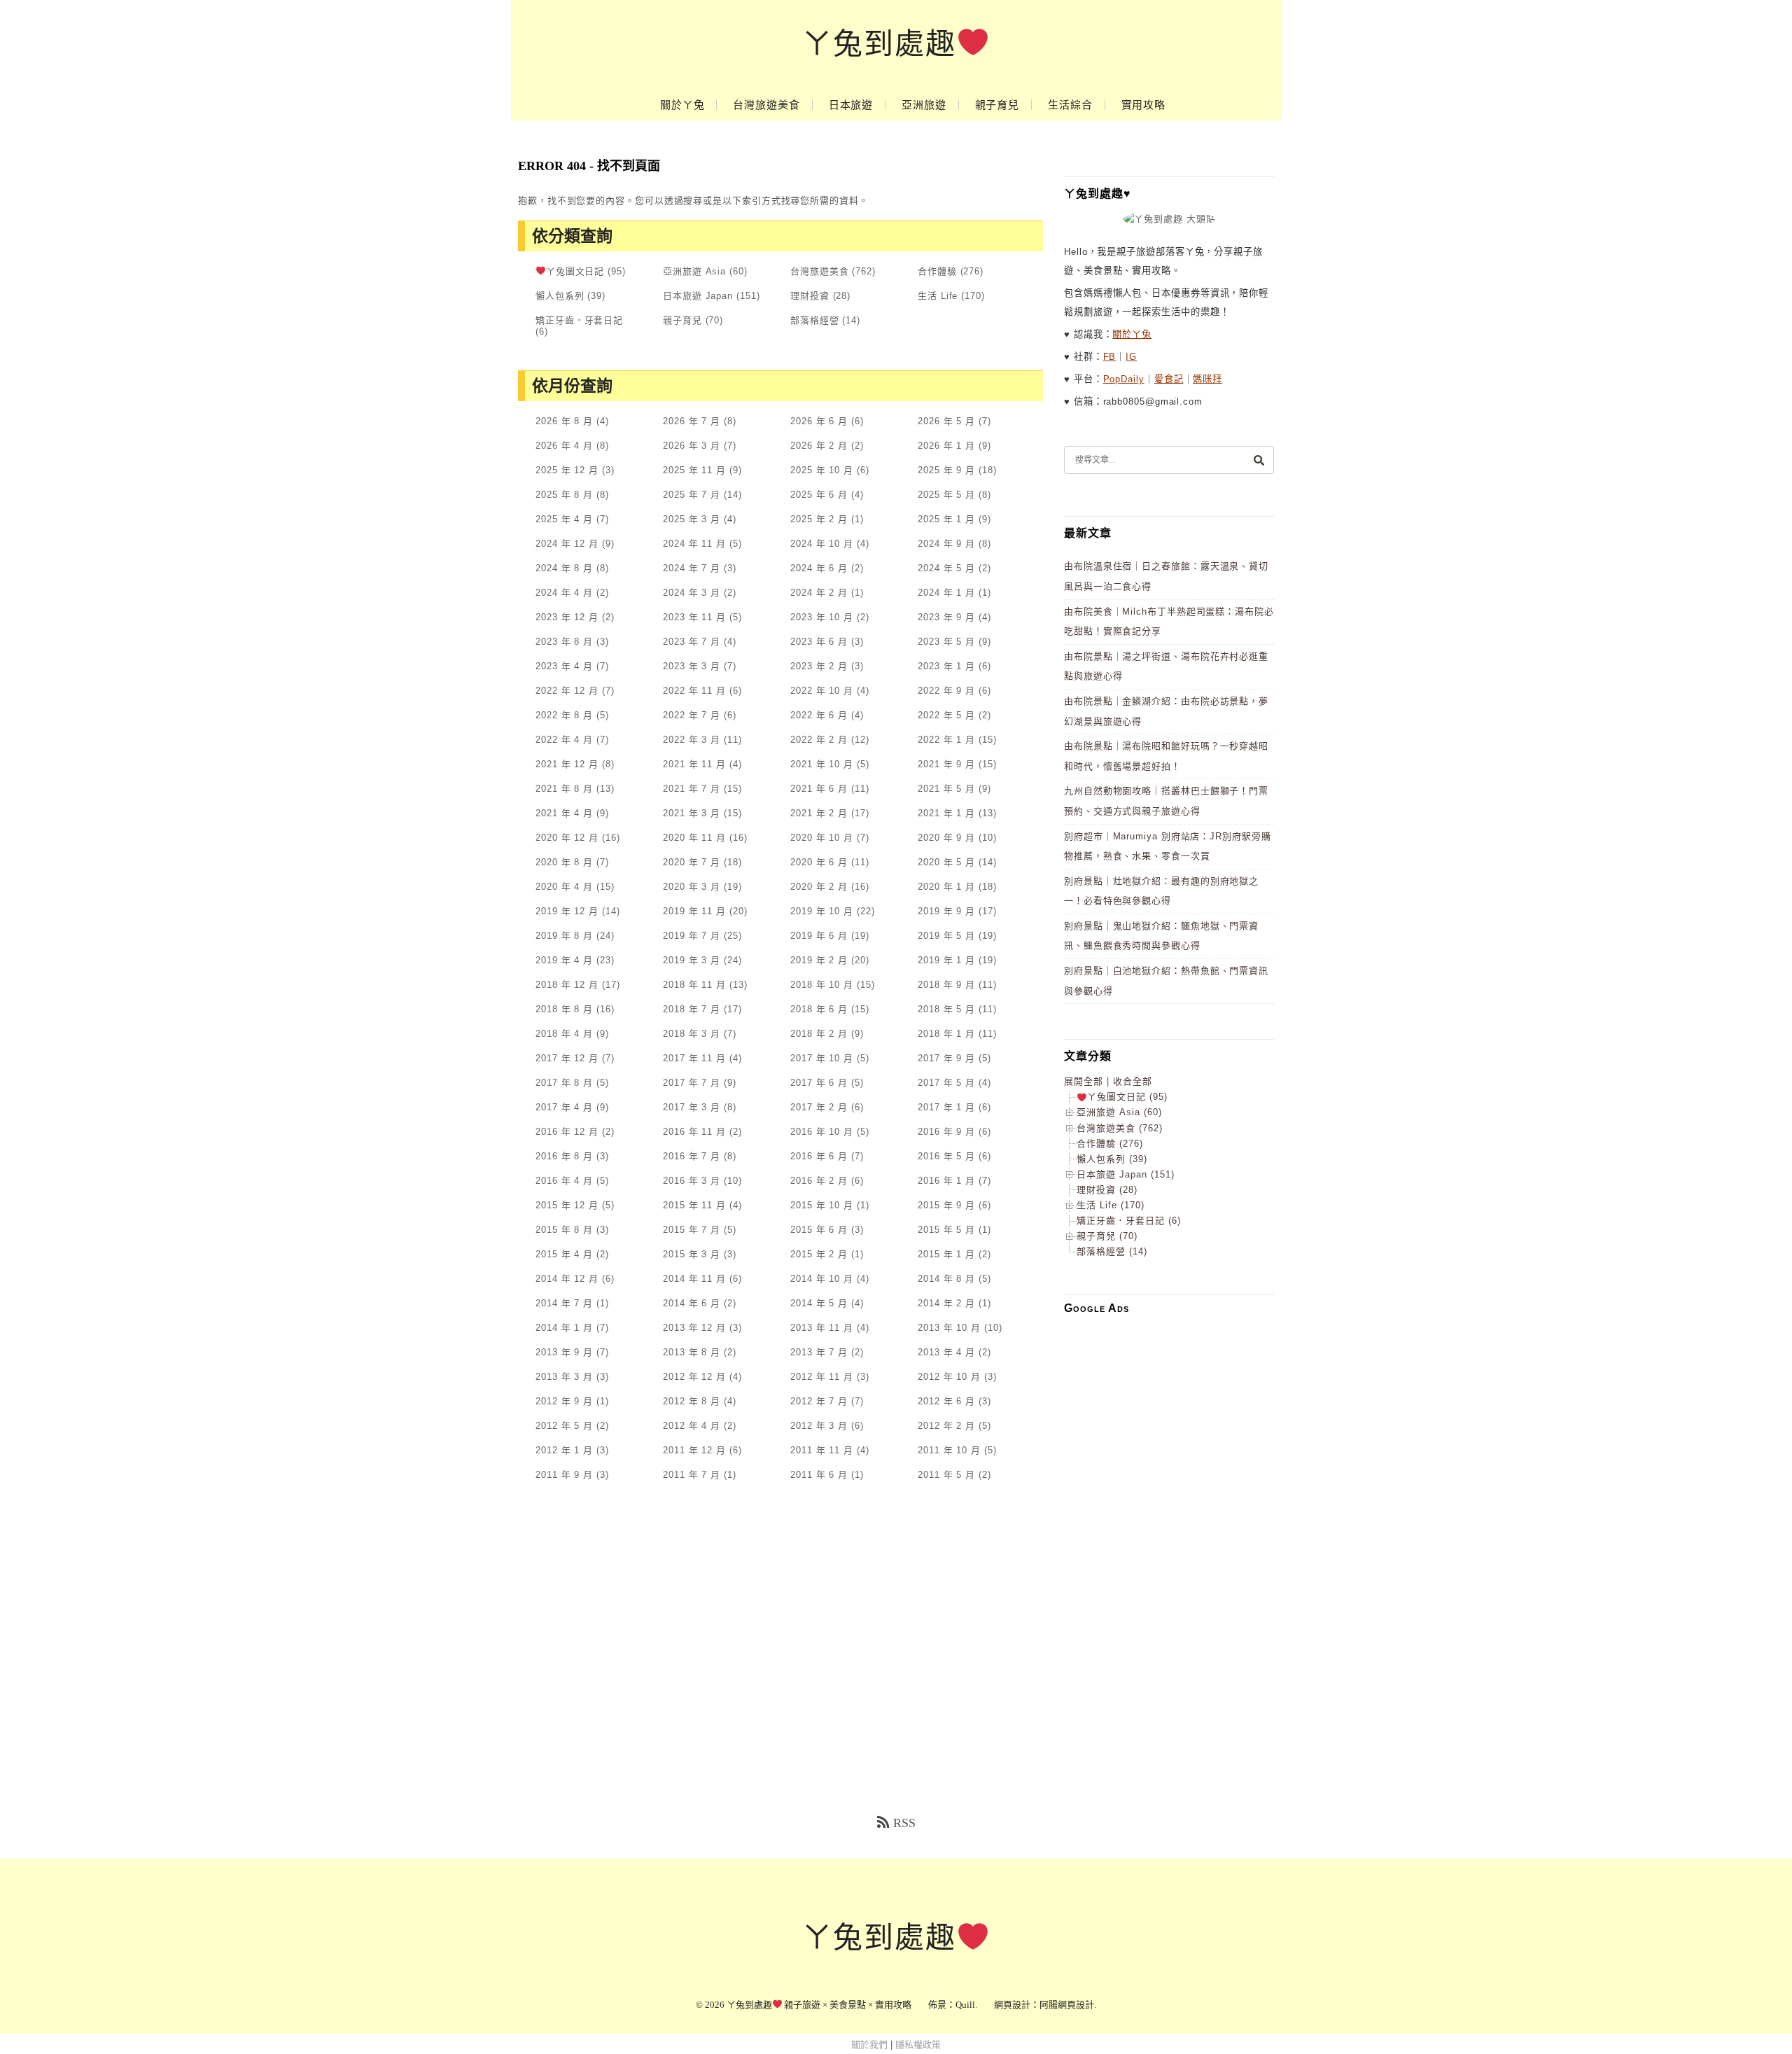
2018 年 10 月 (822, 985)
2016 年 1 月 (946, 1181)
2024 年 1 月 (946, 593)
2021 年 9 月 (946, 764)
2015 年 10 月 (822, 1205)
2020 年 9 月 (946, 838)
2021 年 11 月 (694, 764)
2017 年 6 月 (819, 1083)
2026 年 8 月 (564, 421)
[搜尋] (1259, 460)
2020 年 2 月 (819, 887)
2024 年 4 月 (564, 593)
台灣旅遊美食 (766, 105)
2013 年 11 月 (822, 1328)
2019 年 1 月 (946, 960)
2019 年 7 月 (692, 936)
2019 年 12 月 (567, 911)
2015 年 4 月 (564, 1254)
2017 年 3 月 (692, 1107)
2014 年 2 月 (946, 1303)
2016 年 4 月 (564, 1181)
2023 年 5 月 (946, 642)
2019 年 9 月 (946, 911)
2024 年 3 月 (692, 593)
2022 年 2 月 (819, 740)
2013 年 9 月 (564, 1352)
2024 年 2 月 (819, 593)
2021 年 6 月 (819, 789)
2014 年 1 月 (564, 1328)
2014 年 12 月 (567, 1279)
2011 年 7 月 (692, 1475)
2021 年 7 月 (692, 789)
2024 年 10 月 (822, 544)
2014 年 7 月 (564, 1303)
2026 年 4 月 (564, 446)
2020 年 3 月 (692, 887)
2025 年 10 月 (822, 470)
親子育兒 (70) (1107, 1236)
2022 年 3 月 (692, 740)
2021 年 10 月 (822, 764)
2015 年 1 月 (946, 1254)
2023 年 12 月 (567, 617)
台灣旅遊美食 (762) (1120, 1128)
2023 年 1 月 (946, 666)
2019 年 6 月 (819, 936)
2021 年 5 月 (946, 789)
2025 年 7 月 (692, 495)
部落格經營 (815, 320)
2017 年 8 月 (564, 1083)
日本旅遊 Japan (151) (1126, 1174)
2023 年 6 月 (819, 642)
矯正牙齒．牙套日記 (579, 320)
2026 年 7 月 (692, 421)
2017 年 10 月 (822, 1058)
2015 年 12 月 (567, 1205)
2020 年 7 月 (692, 862)
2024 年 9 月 (946, 544)
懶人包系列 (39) (1112, 1159)
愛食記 (1169, 379)
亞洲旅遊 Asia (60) (1119, 1112)
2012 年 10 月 (949, 1377)
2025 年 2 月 (819, 519)
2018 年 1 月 (946, 1034)
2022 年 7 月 (692, 715)
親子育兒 (997, 105)
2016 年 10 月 (822, 1132)
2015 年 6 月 (819, 1230)
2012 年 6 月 (946, 1401)
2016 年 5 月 (946, 1156)
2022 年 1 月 (946, 740)
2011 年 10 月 (949, 1450)
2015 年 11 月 (694, 1205)
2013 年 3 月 (564, 1377)
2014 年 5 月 (819, 1303)
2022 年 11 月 (694, 691)
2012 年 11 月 (822, 1377)
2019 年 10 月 (822, 911)
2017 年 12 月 (567, 1058)
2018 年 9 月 (946, 985)
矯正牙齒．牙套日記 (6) (1129, 1221)
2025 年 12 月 (567, 470)
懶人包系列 (560, 296)
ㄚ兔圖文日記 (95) (1127, 1097)
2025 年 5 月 (946, 495)
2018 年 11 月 (694, 985)
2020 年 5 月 (946, 862)
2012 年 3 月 (819, 1426)
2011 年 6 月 (819, 1475)
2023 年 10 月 (822, 617)
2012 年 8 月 (692, 1401)
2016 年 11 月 (694, 1132)
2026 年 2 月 (819, 446)
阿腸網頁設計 (1067, 2005)
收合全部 (1133, 1081)
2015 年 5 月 (946, 1230)
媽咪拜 (1207, 379)
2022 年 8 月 (564, 715)
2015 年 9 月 (946, 1205)
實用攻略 (1144, 105)
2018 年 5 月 (946, 1009)
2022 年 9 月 (946, 691)
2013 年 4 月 (946, 1352)
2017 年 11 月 (694, 1058)
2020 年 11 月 (694, 838)
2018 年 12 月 (567, 985)
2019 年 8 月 (564, 936)
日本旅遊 (851, 105)
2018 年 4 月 (564, 1034)
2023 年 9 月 (946, 617)
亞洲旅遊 (924, 105)
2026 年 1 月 (946, 446)
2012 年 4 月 (692, 1426)
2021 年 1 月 (946, 813)
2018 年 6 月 (819, 1009)
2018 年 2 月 (819, 1034)
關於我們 (869, 2045)
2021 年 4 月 (564, 813)
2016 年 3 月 (692, 1181)
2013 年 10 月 (949, 1328)
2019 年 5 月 (946, 936)
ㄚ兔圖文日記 (575, 271)
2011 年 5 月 (946, 1475)
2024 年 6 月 (819, 568)
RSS (904, 1823)
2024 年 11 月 (694, 544)
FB (1110, 357)
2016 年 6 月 (819, 1156)
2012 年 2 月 (946, 1426)
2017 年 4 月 (564, 1107)
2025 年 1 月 (946, 519)
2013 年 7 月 (819, 1352)
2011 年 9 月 (564, 1475)
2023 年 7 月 (692, 642)
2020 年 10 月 (822, 838)
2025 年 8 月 (564, 495)
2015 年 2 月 (819, 1254)
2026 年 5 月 (946, 421)
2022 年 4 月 (564, 740)
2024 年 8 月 (564, 568)
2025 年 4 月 (564, 519)
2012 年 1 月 (564, 1450)
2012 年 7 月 (819, 1401)
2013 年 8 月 (692, 1352)
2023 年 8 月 (564, 642)
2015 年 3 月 (692, 1254)
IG (1131, 357)
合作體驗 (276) (1110, 1144)
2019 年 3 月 (692, 960)
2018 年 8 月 (564, 1009)
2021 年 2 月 (819, 813)
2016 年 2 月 (819, 1181)
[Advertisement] (1169, 1535)
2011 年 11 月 (822, 1450)
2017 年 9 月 (946, 1058)
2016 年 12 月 (567, 1132)
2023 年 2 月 (819, 666)
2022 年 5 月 (946, 715)
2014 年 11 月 (694, 1279)
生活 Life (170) (1111, 1205)
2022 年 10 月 (822, 691)
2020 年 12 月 (567, 838)
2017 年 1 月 (946, 1107)
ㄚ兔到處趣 (879, 44)
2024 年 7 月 (692, 568)
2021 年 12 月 (567, 764)
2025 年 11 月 (694, 470)
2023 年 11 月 (694, 617)
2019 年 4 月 (564, 960)
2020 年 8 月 (564, 862)
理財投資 (810, 296)
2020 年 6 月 (819, 862)
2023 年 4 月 (564, 666)
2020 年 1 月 (946, 887)
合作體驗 (937, 271)
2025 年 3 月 (692, 519)
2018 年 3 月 (692, 1034)
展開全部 (1084, 1081)
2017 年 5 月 (946, 1083)
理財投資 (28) (1107, 1190)
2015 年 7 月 (692, 1230)
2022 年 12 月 (567, 691)
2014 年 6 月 (692, 1303)
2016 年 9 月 (946, 1132)
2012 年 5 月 (564, 1426)
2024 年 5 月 (946, 568)
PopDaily (1124, 379)
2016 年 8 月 (564, 1156)
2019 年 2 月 (819, 960)
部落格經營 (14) (1112, 1251)
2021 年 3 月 (692, 813)
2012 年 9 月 (564, 1401)
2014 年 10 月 (822, 1279)
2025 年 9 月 (946, 470)
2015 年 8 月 (564, 1230)
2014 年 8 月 (946, 1279)
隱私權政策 (918, 2045)
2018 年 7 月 (692, 1009)
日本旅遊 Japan (698, 296)
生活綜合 (1070, 105)
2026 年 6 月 (819, 421)
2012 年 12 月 (694, 1377)
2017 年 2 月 (819, 1107)
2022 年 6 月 (819, 715)
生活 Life (938, 296)
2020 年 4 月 (564, 887)
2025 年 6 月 (819, 495)
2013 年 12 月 (694, 1328)
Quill (965, 2005)
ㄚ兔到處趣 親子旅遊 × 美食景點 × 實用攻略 (819, 2005)
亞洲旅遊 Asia (694, 271)
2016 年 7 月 (692, 1156)
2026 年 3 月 (692, 446)
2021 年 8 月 (564, 789)
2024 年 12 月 (567, 544)
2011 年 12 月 (694, 1450)
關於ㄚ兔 (682, 105)
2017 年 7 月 (692, 1083)
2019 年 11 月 (694, 911)
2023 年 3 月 (692, 666)
